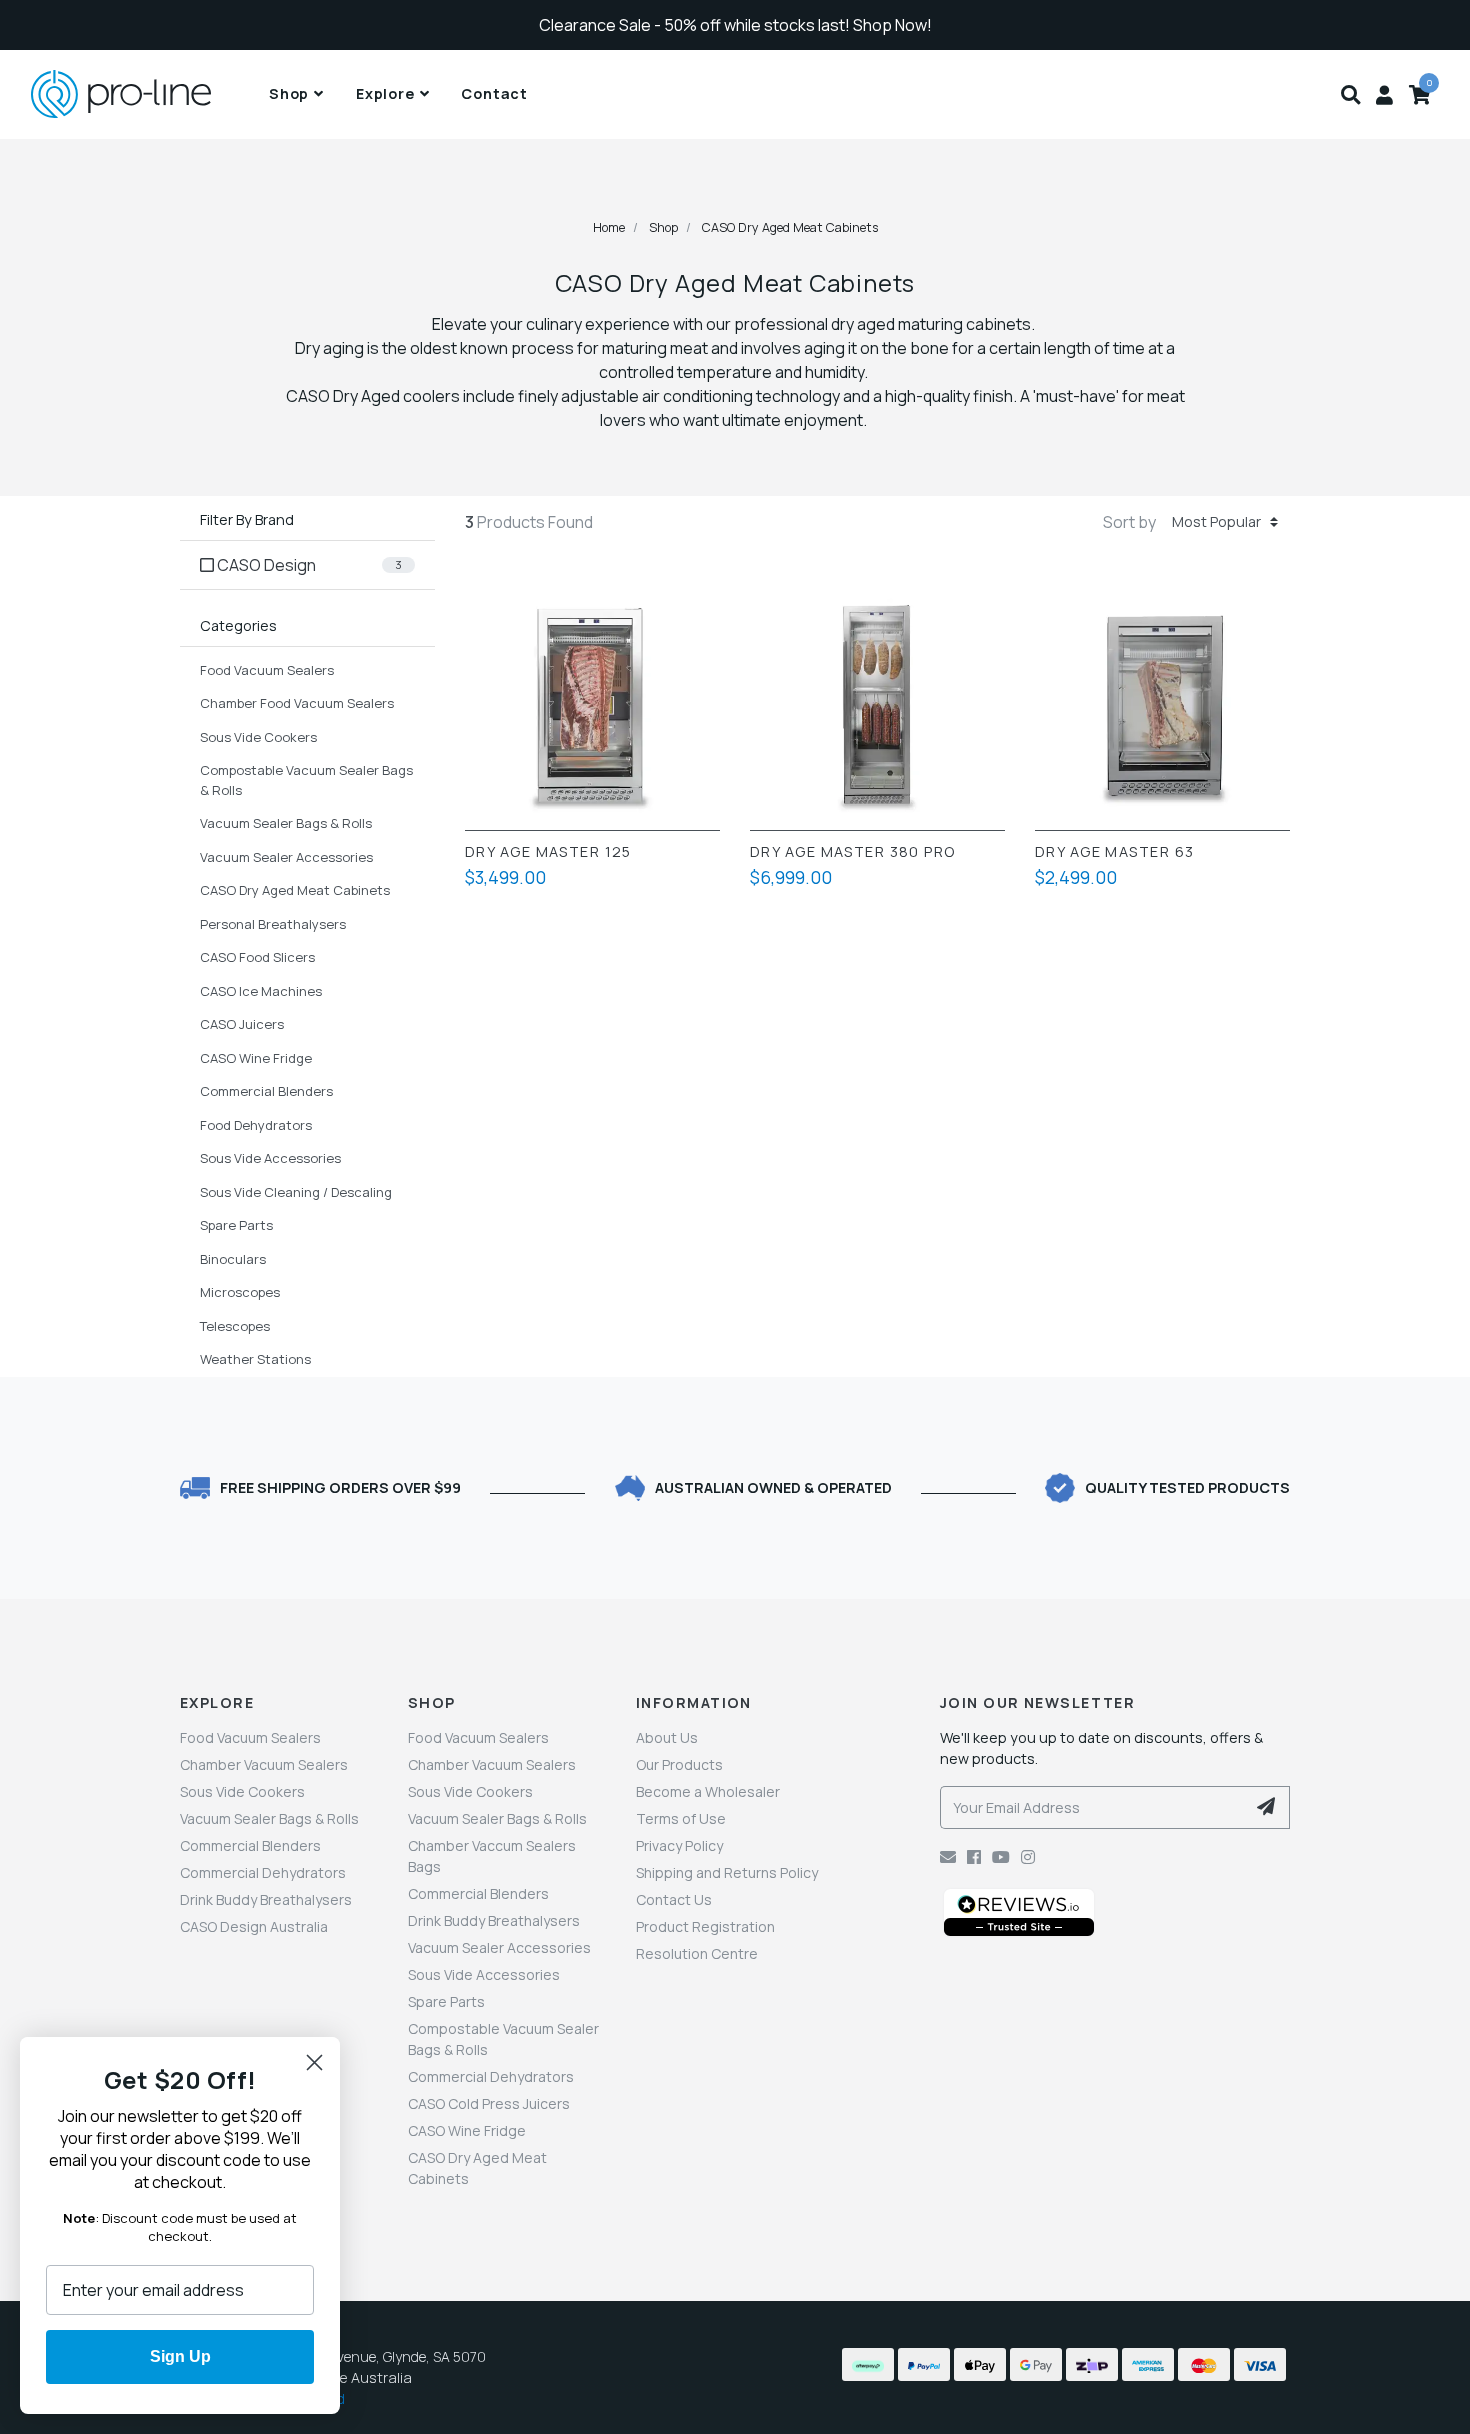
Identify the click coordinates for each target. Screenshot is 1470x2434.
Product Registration (705, 1926)
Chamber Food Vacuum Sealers (297, 703)
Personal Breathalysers (273, 924)
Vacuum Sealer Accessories (286, 857)
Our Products (679, 1764)
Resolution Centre (697, 1953)
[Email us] (948, 1857)
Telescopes (235, 1326)
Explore (385, 93)
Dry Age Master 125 (548, 852)
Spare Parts (236, 1225)
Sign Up (180, 2356)
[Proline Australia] (146, 94)
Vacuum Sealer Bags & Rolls (286, 823)
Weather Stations (255, 1359)
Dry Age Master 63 (1114, 852)
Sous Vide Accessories (270, 1158)
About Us (667, 1737)
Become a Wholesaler (708, 1791)
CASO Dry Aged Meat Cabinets (295, 890)
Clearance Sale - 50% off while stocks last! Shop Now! (735, 25)
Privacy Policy (679, 1845)
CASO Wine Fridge (256, 1058)
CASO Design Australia (254, 1926)
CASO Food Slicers (257, 957)
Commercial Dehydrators (263, 1872)
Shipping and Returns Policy (727, 1872)
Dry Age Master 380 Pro (853, 852)
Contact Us (674, 1899)
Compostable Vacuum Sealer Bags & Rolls (306, 780)
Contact (494, 93)
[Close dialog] (314, 2062)
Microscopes (240, 1292)
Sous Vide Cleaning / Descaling (296, 1192)
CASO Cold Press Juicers (489, 2103)
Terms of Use (681, 1818)
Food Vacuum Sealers (267, 670)
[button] (1350, 94)
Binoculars (233, 1259)
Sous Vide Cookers (258, 737)
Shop (289, 93)
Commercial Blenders (266, 1091)
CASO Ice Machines (261, 991)
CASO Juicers (242, 1024)
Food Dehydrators (256, 1125)
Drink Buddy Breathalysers (266, 1899)
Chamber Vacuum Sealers (264, 1764)
